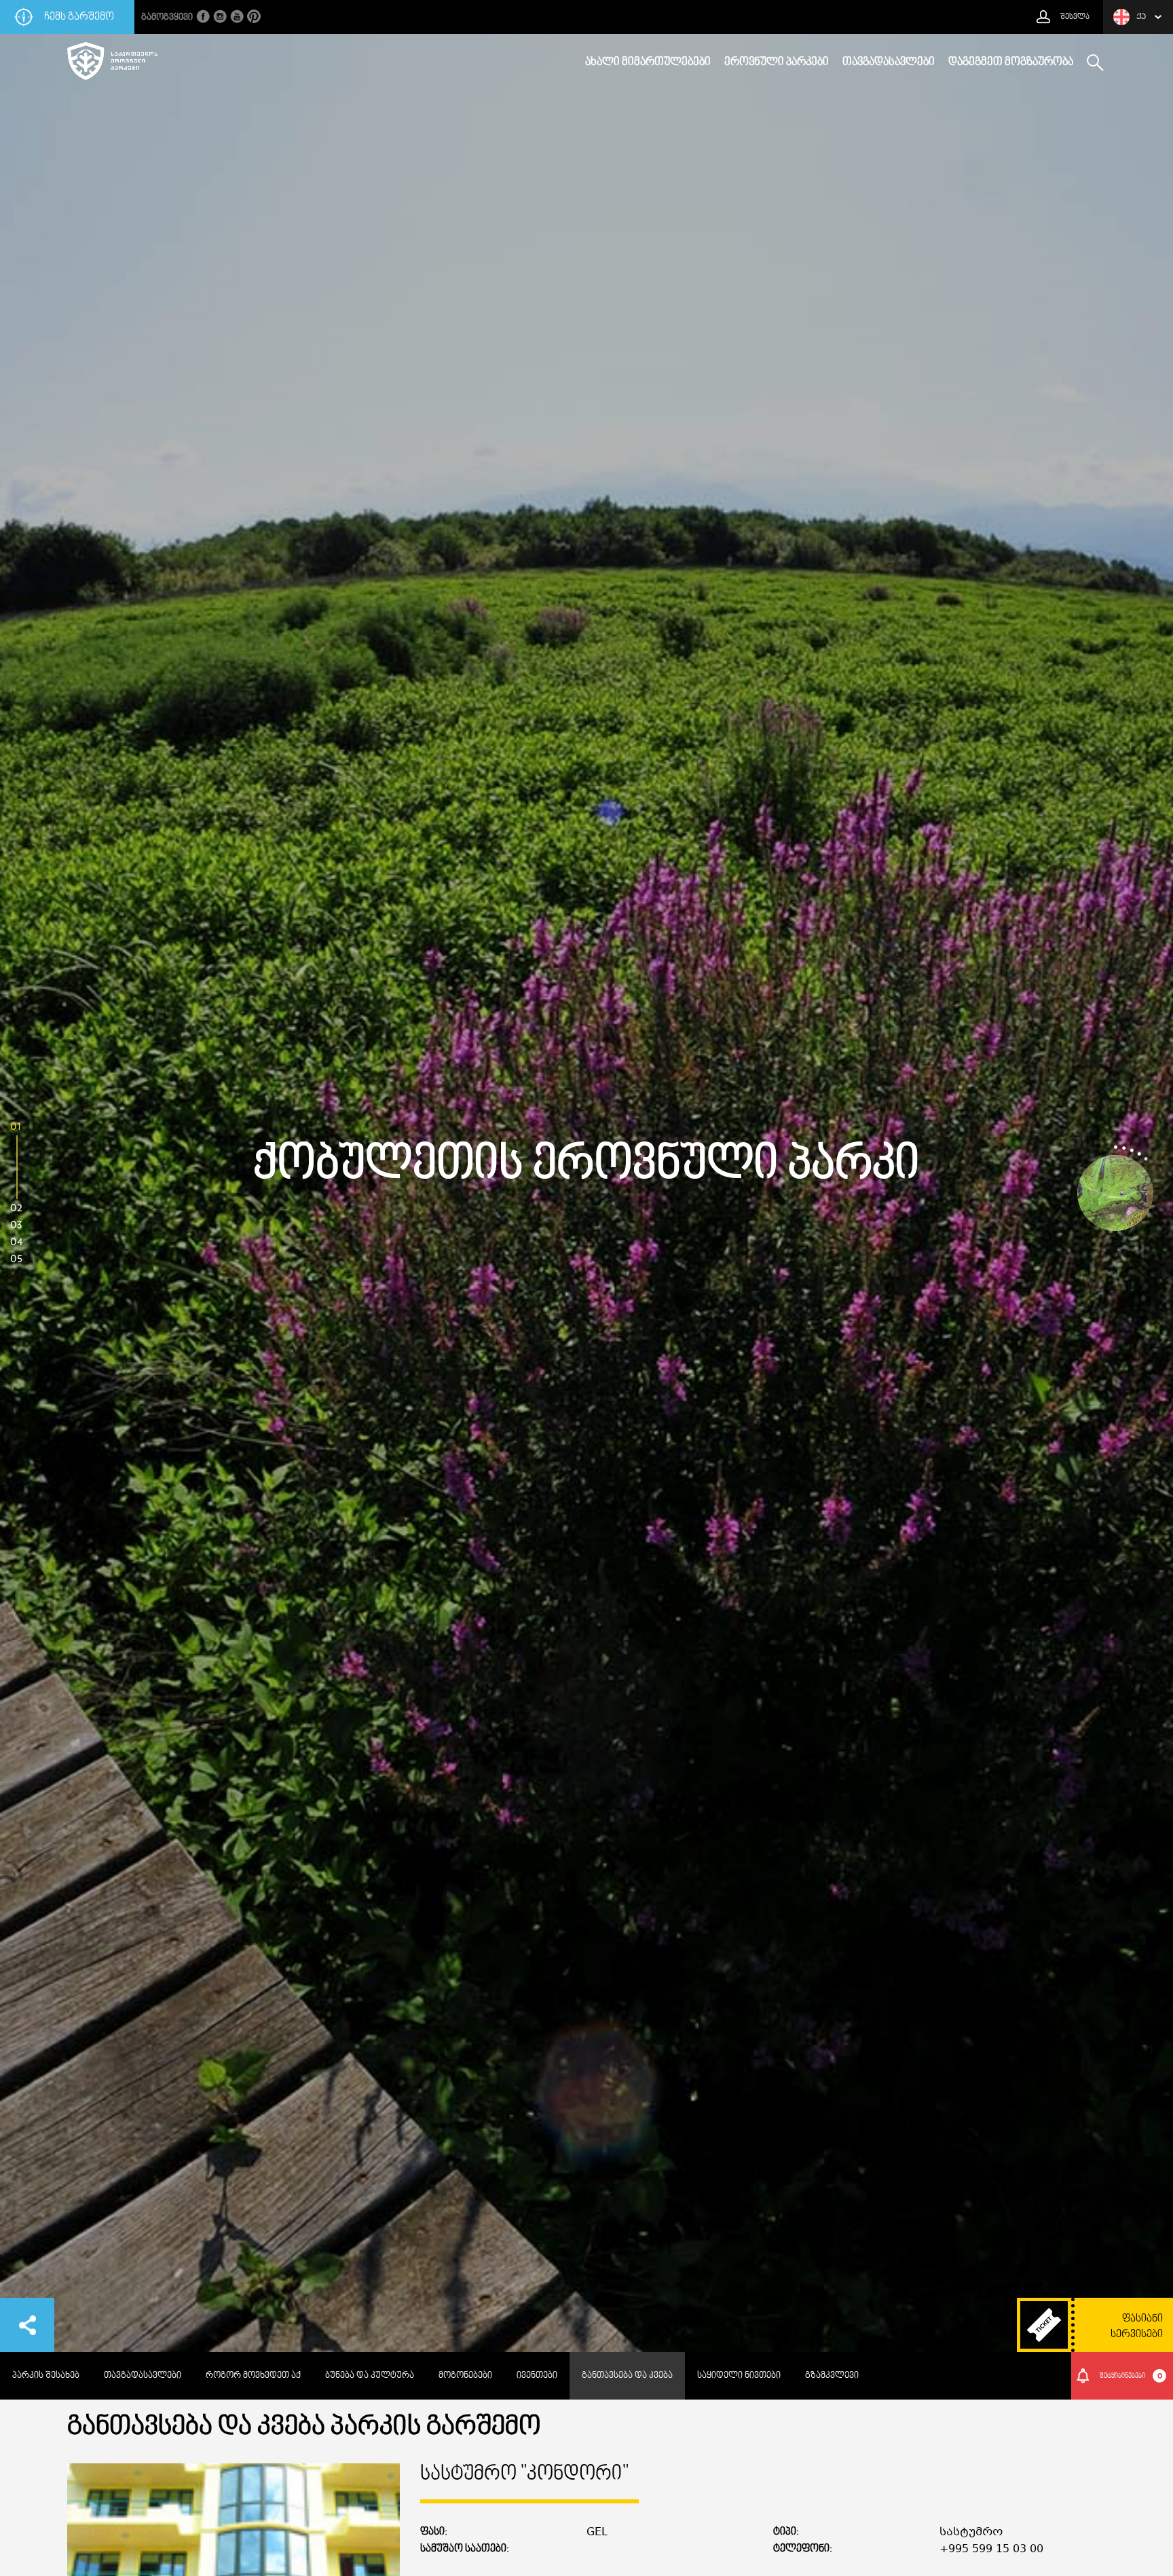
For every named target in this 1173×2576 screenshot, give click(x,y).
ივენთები (537, 2376)
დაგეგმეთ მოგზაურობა (1011, 62)
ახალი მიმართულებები (648, 62)
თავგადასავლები (889, 62)
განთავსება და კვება (627, 2376)
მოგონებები (465, 2376)
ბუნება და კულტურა (370, 2376)
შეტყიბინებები (1131, 2376)
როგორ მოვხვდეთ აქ (253, 2376)
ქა (1141, 17)
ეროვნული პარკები (777, 62)
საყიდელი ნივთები (739, 2376)
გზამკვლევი (832, 2376)
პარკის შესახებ (46, 2376)
